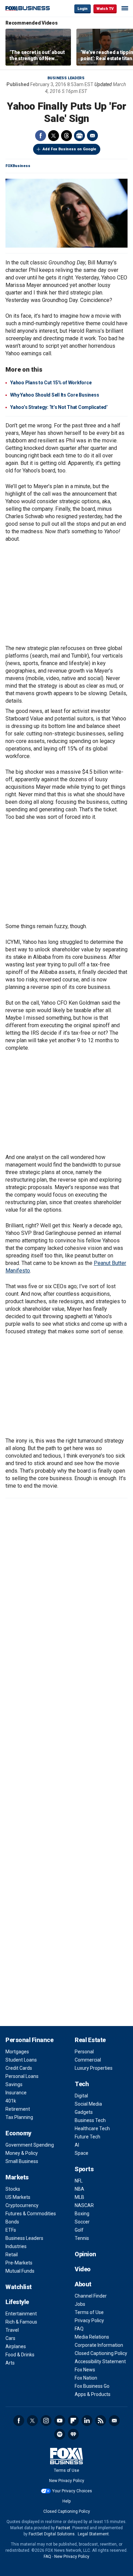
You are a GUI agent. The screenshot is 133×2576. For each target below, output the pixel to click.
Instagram (46, 2421)
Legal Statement (93, 2534)
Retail (12, 2255)
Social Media (88, 2104)
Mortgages (17, 2052)
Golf (79, 2230)
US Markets (18, 2197)
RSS (101, 2421)
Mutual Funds (20, 2271)
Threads (66, 136)
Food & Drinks (20, 2355)
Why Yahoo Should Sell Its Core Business (55, 395)
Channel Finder (91, 2296)
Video (83, 2269)
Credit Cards (19, 2068)
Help (66, 2501)
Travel (12, 2330)
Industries (16, 2246)
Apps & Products (93, 2394)
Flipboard (73, 2421)
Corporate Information (99, 2345)
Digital (81, 2096)
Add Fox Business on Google (69, 149)
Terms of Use (89, 2312)
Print (79, 136)
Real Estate (90, 2040)
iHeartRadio (73, 2434)
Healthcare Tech (92, 2129)
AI (77, 2145)
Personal (84, 2052)
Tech (82, 2084)
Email (92, 136)
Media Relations (92, 2337)
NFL (79, 2181)
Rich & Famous (21, 2322)
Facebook (41, 136)
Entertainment (21, 2314)
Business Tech (90, 2120)
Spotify (60, 2434)
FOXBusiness (18, 166)
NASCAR (84, 2205)
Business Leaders (66, 78)
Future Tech (87, 2137)
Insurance (16, 2093)
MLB (79, 2197)
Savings (14, 2084)
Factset (63, 2528)
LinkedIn (87, 2421)
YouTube (60, 2421)
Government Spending (30, 2145)
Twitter (54, 136)
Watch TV (105, 9)
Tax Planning (19, 2117)
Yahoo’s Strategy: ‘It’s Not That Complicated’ (59, 407)
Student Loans (21, 2060)
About (83, 2284)
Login (83, 9)
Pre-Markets (19, 2263)
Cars (10, 2338)
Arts (10, 2363)
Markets (17, 2177)
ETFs (11, 2230)
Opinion (85, 2254)
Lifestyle (17, 2302)
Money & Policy (22, 2153)
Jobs (80, 2304)
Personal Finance (29, 2040)
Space (82, 2153)
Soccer (82, 2222)
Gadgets (84, 2112)
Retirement (18, 2109)
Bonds (12, 2222)
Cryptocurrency (22, 2205)
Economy (18, 2133)
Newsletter (114, 2421)
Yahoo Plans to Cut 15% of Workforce (51, 383)
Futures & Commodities (31, 2214)
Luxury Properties (94, 2068)
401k (11, 2101)
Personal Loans (22, 2076)
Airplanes (16, 2346)
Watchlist (19, 2287)
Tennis (82, 2238)
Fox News (85, 2370)
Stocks (13, 2189)
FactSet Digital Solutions (52, 2534)
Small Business (22, 2161)
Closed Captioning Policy (101, 2353)
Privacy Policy (89, 2320)
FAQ (79, 2329)
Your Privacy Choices (72, 2491)
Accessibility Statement (100, 2361)
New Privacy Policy (67, 2481)
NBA (79, 2189)
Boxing (82, 2214)
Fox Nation (86, 2378)
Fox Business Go (92, 2386)
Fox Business (28, 8)
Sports (84, 2169)
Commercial (88, 2060)
